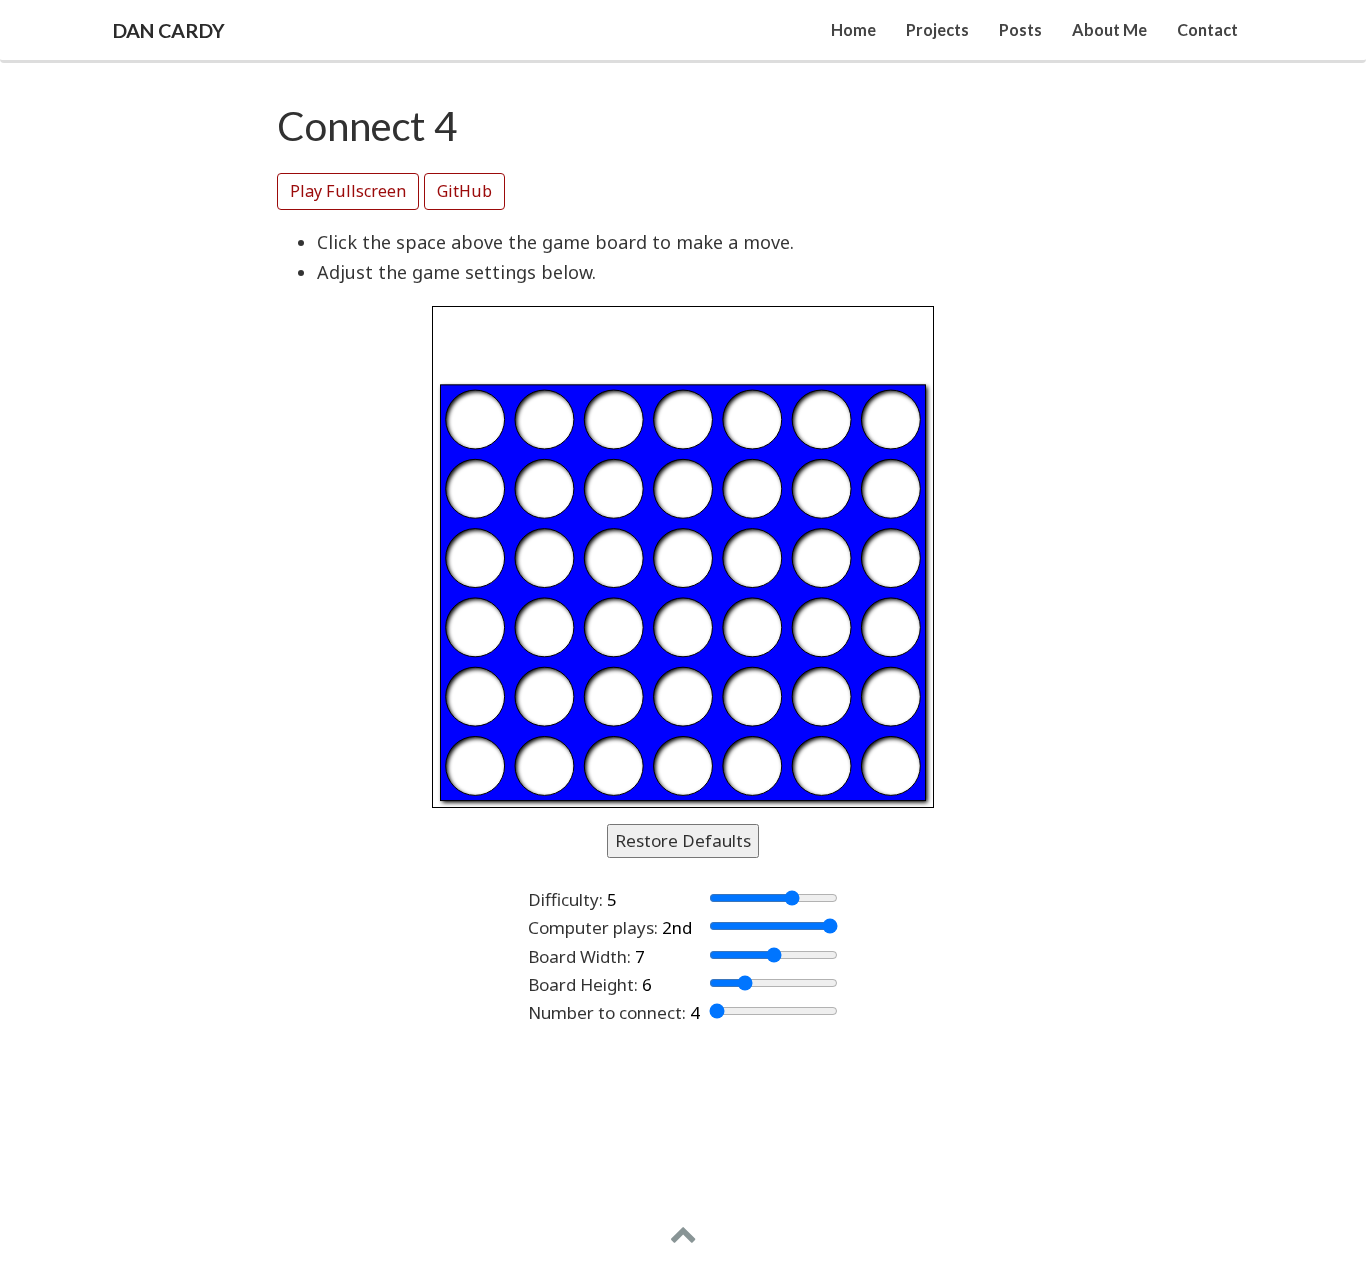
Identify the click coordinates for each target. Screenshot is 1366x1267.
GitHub (464, 191)
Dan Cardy (169, 30)
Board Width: (579, 956)
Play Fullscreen (348, 191)
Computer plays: (593, 927)
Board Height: (583, 984)
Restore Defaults (683, 840)
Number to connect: (607, 1012)
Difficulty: (565, 899)
